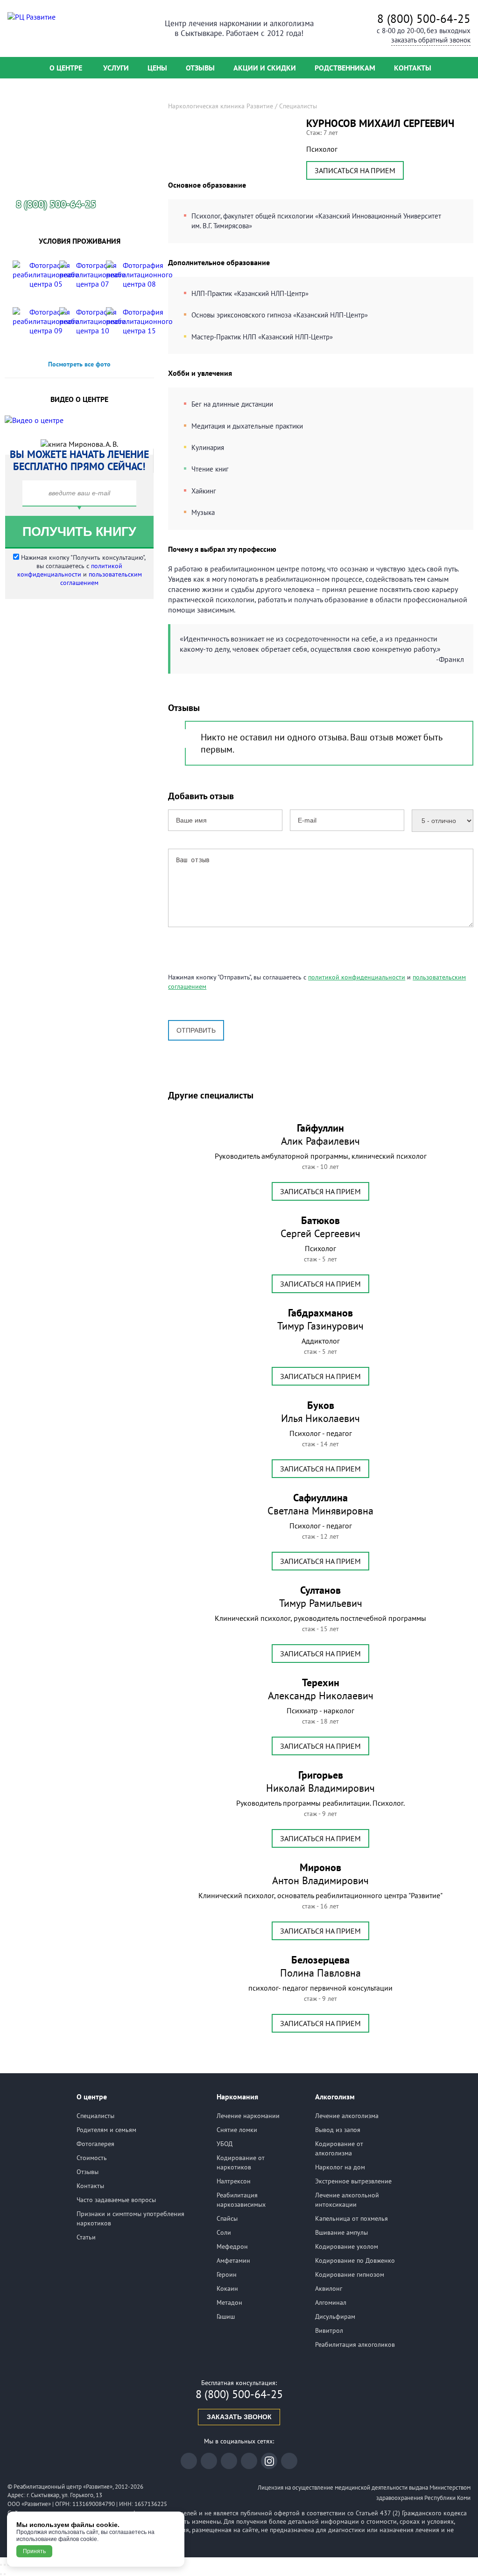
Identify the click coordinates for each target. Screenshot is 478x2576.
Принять (34, 2551)
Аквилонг (329, 2288)
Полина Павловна (320, 1966)
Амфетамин (233, 2260)
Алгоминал (331, 2302)
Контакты (413, 68)
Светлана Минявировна (320, 1504)
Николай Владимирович (320, 1781)
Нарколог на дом (340, 2167)
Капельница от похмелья (351, 2218)
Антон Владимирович (320, 1874)
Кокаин (227, 2288)
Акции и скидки (265, 68)
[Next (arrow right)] (5, 2574)
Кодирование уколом (347, 2246)
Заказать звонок (239, 2417)
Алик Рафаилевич (320, 1134)
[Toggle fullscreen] (5, 2565)
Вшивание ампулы (341, 2232)
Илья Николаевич (320, 1412)
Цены (157, 68)
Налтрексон (234, 2181)
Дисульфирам (335, 2316)
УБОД (225, 2144)
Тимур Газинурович (320, 1319)
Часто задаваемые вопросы (116, 2200)
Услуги (116, 68)
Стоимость (92, 2158)
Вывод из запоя (338, 2130)
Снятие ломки (237, 2130)
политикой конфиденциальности (357, 977)
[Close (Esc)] (1, 2565)
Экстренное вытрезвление (353, 2181)
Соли (224, 2232)
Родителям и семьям (106, 2130)
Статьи (86, 2237)
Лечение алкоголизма (347, 2116)
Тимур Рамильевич (321, 1597)
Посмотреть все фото (79, 364)
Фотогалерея (95, 2144)
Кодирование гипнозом (350, 2274)
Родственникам (345, 68)
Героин (227, 2274)
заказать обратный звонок (431, 40)
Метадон (229, 2302)
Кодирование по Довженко (355, 2260)
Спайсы (227, 2218)
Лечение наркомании (248, 2116)
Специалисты (95, 2116)
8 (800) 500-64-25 (424, 19)
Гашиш (226, 2316)
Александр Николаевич (321, 1689)
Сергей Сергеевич (320, 1227)
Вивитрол (329, 2330)
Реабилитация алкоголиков (355, 2344)
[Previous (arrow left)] (1, 2574)
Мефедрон (232, 2246)
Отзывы (200, 68)
